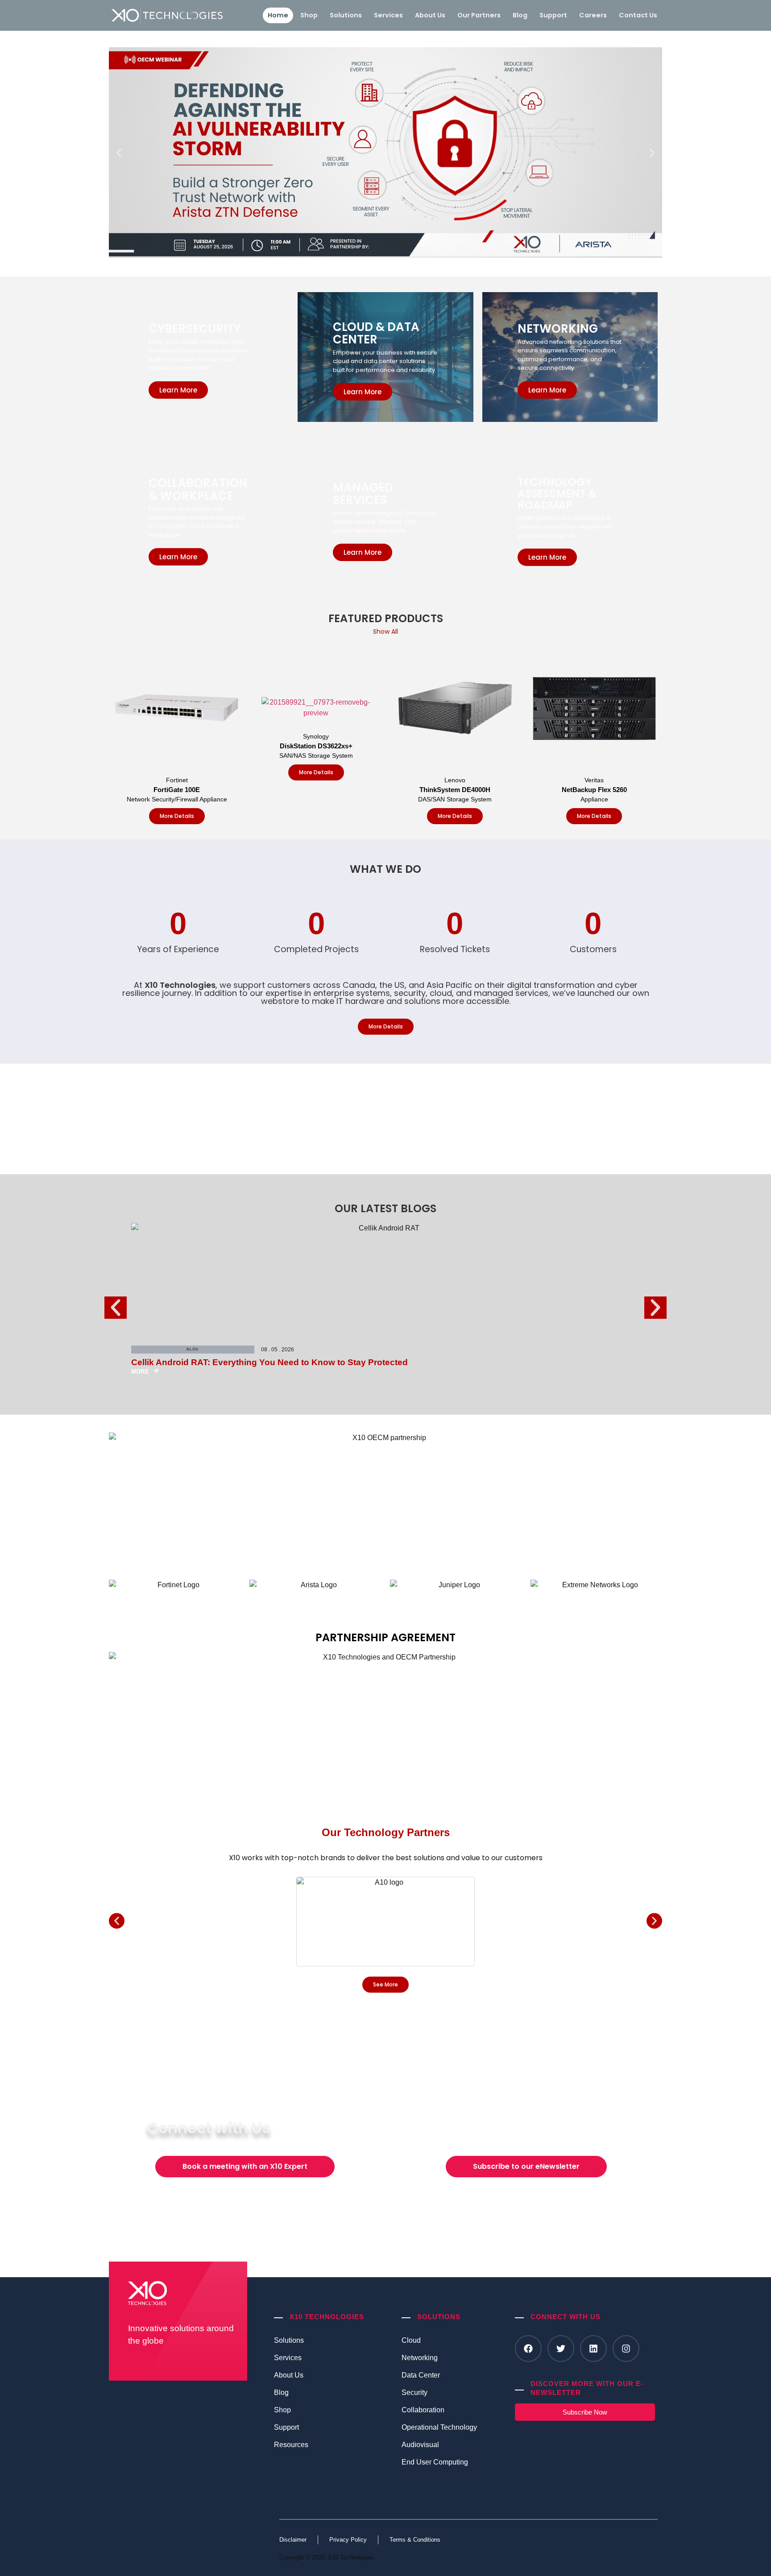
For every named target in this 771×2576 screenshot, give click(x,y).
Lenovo (455, 780)
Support (553, 15)
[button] (119, 153)
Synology (316, 736)
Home (278, 15)
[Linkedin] (593, 2349)
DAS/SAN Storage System (455, 799)
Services (388, 15)
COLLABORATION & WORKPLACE (198, 489)
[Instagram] (626, 2349)
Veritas (594, 780)
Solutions (346, 15)
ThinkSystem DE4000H (455, 790)
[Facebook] (528, 2349)
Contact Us (638, 15)
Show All (385, 632)
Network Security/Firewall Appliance (177, 799)
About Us (430, 15)
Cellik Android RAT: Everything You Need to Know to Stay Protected (269, 1362)
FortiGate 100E (177, 790)
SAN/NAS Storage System (316, 755)
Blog (520, 15)
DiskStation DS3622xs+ (316, 746)
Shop (309, 15)
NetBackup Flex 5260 (594, 790)
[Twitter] (561, 2349)
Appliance (594, 799)
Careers (593, 15)
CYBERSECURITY (195, 329)
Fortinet (177, 780)
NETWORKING (558, 329)
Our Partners (479, 15)
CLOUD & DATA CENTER (376, 333)
